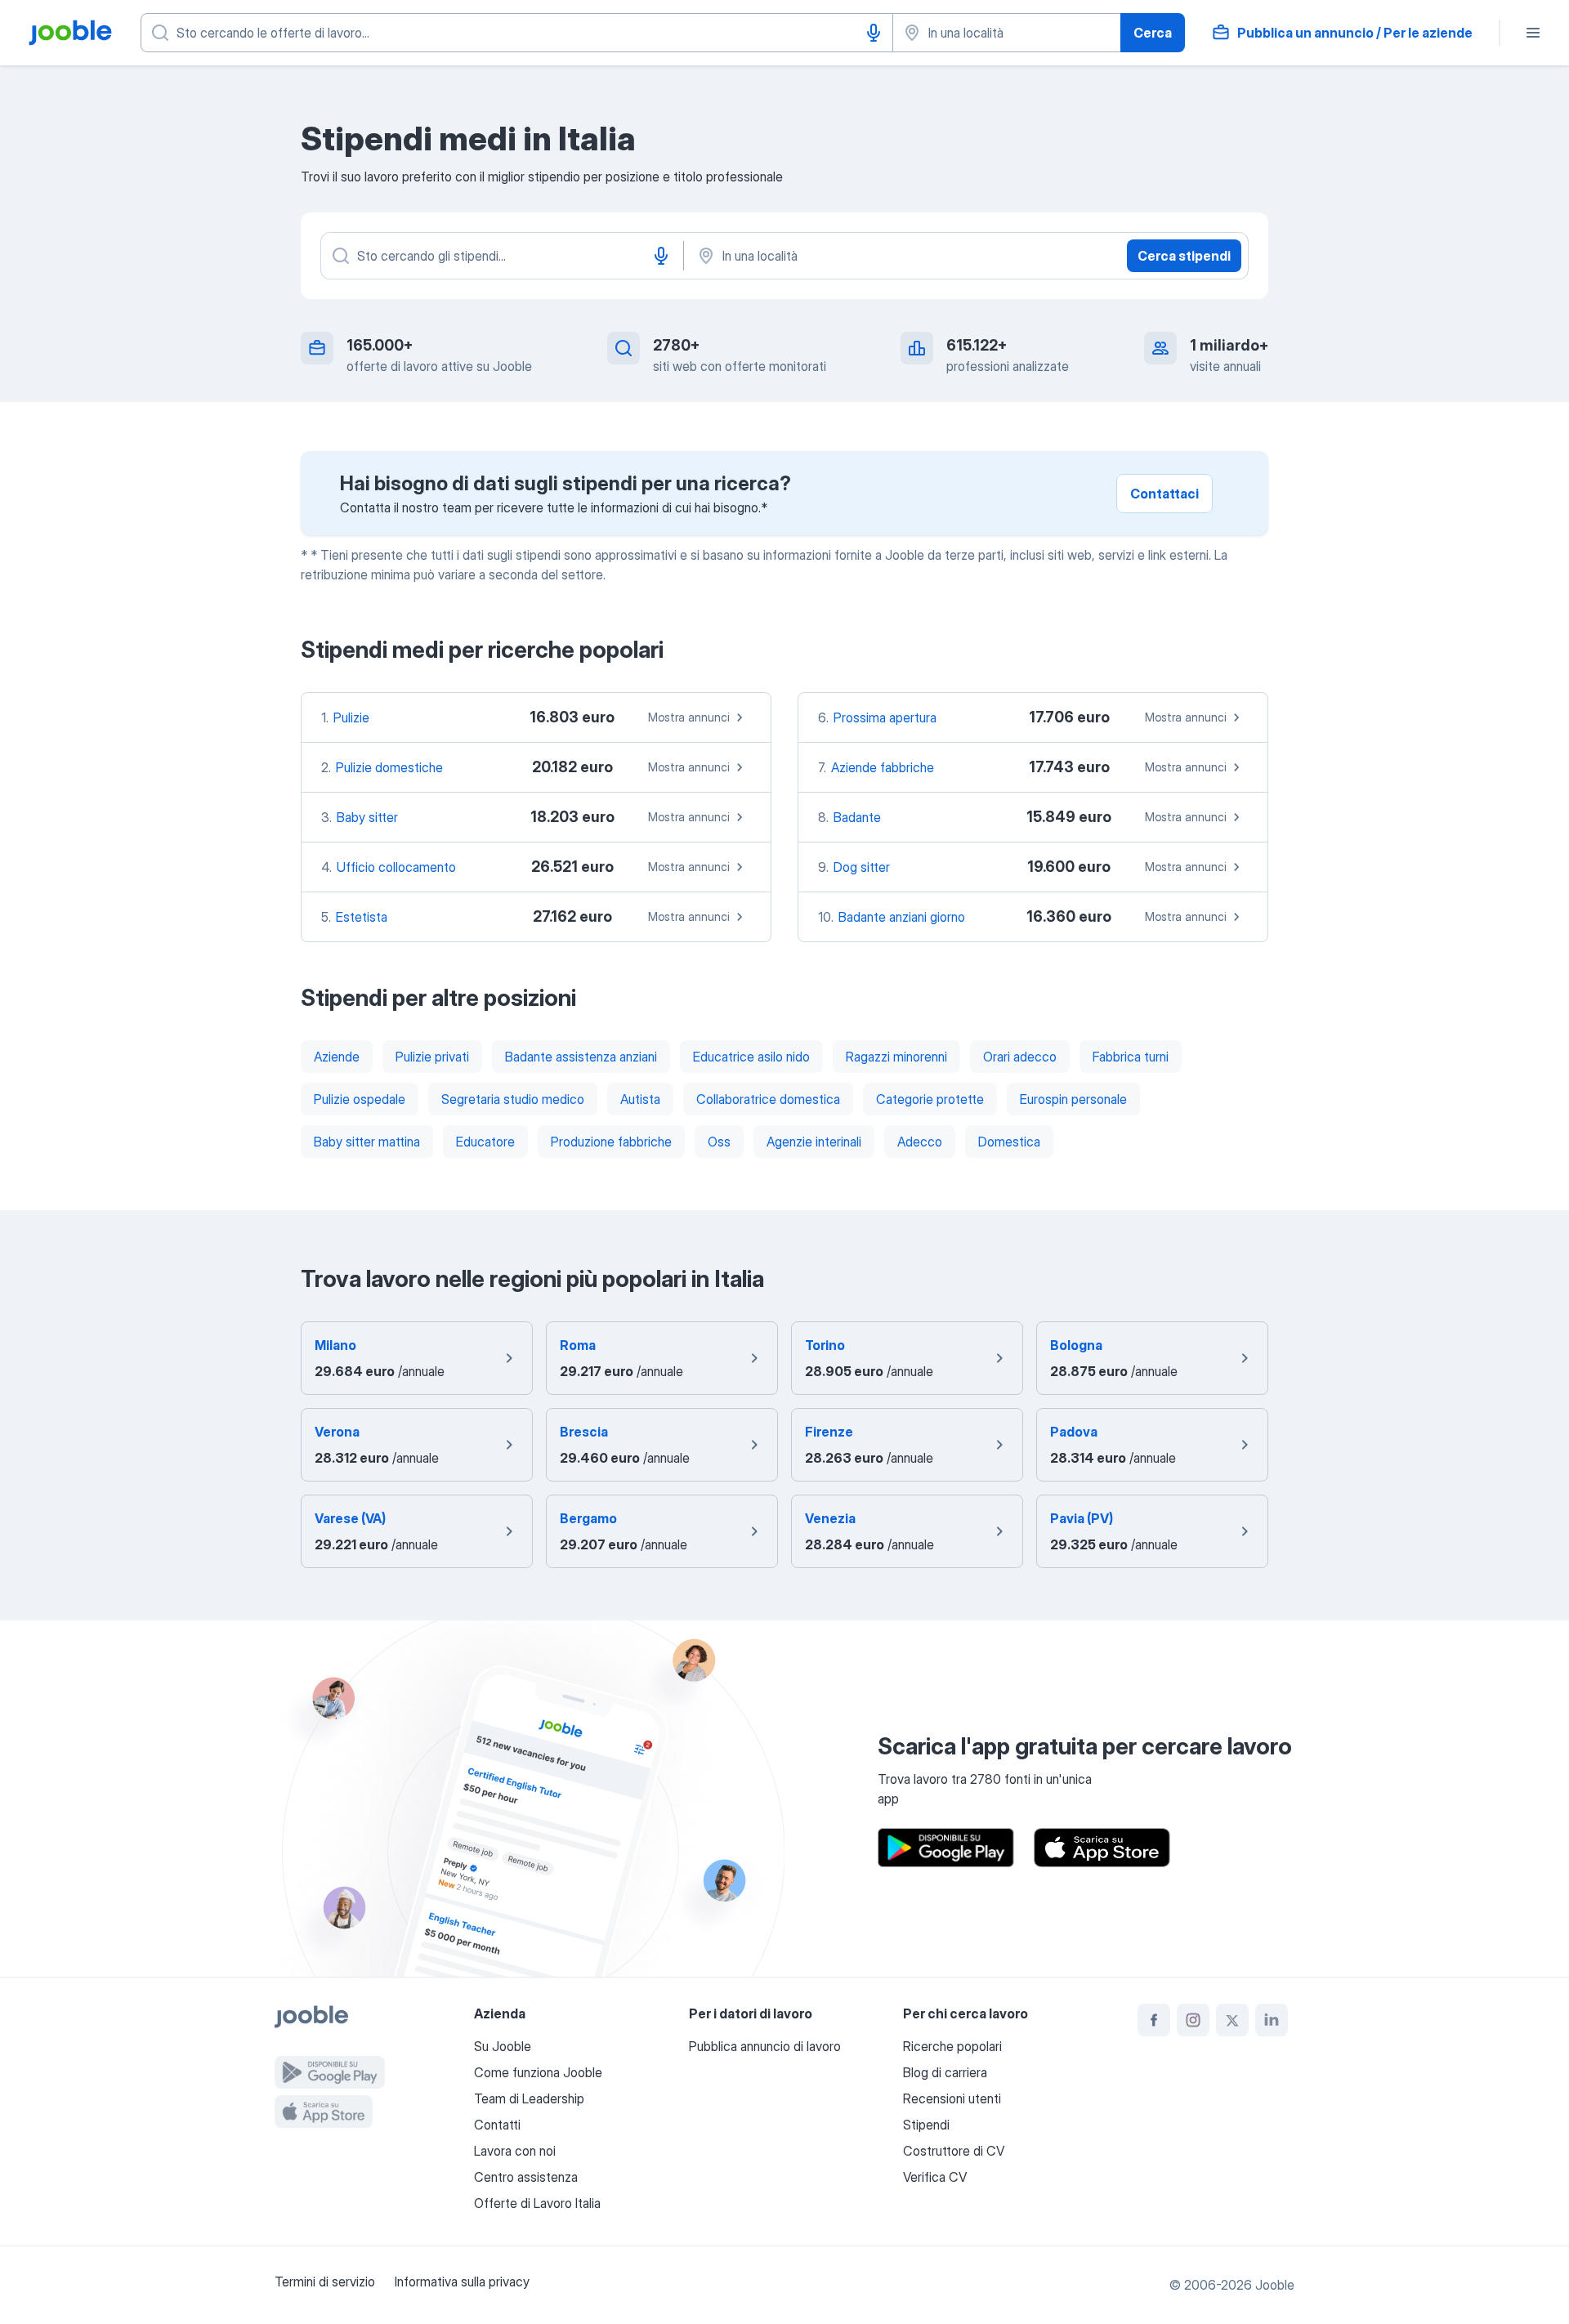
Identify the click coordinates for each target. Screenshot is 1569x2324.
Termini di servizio (325, 2282)
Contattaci (1164, 494)
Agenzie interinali (814, 1142)
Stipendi (926, 2125)
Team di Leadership (529, 2098)
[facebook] (1154, 2020)
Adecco (920, 1142)
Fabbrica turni (1131, 1057)
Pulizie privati (432, 1057)
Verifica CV (935, 2177)
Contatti (497, 2125)
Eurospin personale (1073, 1099)
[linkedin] (1272, 2020)
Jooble (1275, 2285)
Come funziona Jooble (538, 2072)
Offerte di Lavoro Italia (537, 2203)
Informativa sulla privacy (462, 2282)
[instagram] (1193, 2020)
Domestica (1009, 1142)
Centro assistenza (526, 2177)
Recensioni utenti (952, 2098)
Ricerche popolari (952, 2046)
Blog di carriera (945, 2072)
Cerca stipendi (1184, 256)
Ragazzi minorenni (896, 1057)
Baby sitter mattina (367, 1142)
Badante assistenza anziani (581, 1057)
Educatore (485, 1142)
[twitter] (1232, 2020)
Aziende (337, 1057)
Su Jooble (503, 2046)
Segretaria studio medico (513, 1099)
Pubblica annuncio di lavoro (765, 2046)
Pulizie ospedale (360, 1099)
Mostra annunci (689, 717)
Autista (640, 1099)
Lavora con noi (515, 2151)
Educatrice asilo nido (751, 1057)
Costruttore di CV (954, 2151)
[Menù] (1533, 33)
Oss (719, 1142)
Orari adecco (1020, 1057)
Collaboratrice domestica (768, 1099)
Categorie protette (930, 1099)
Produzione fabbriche (611, 1142)
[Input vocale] (874, 33)
